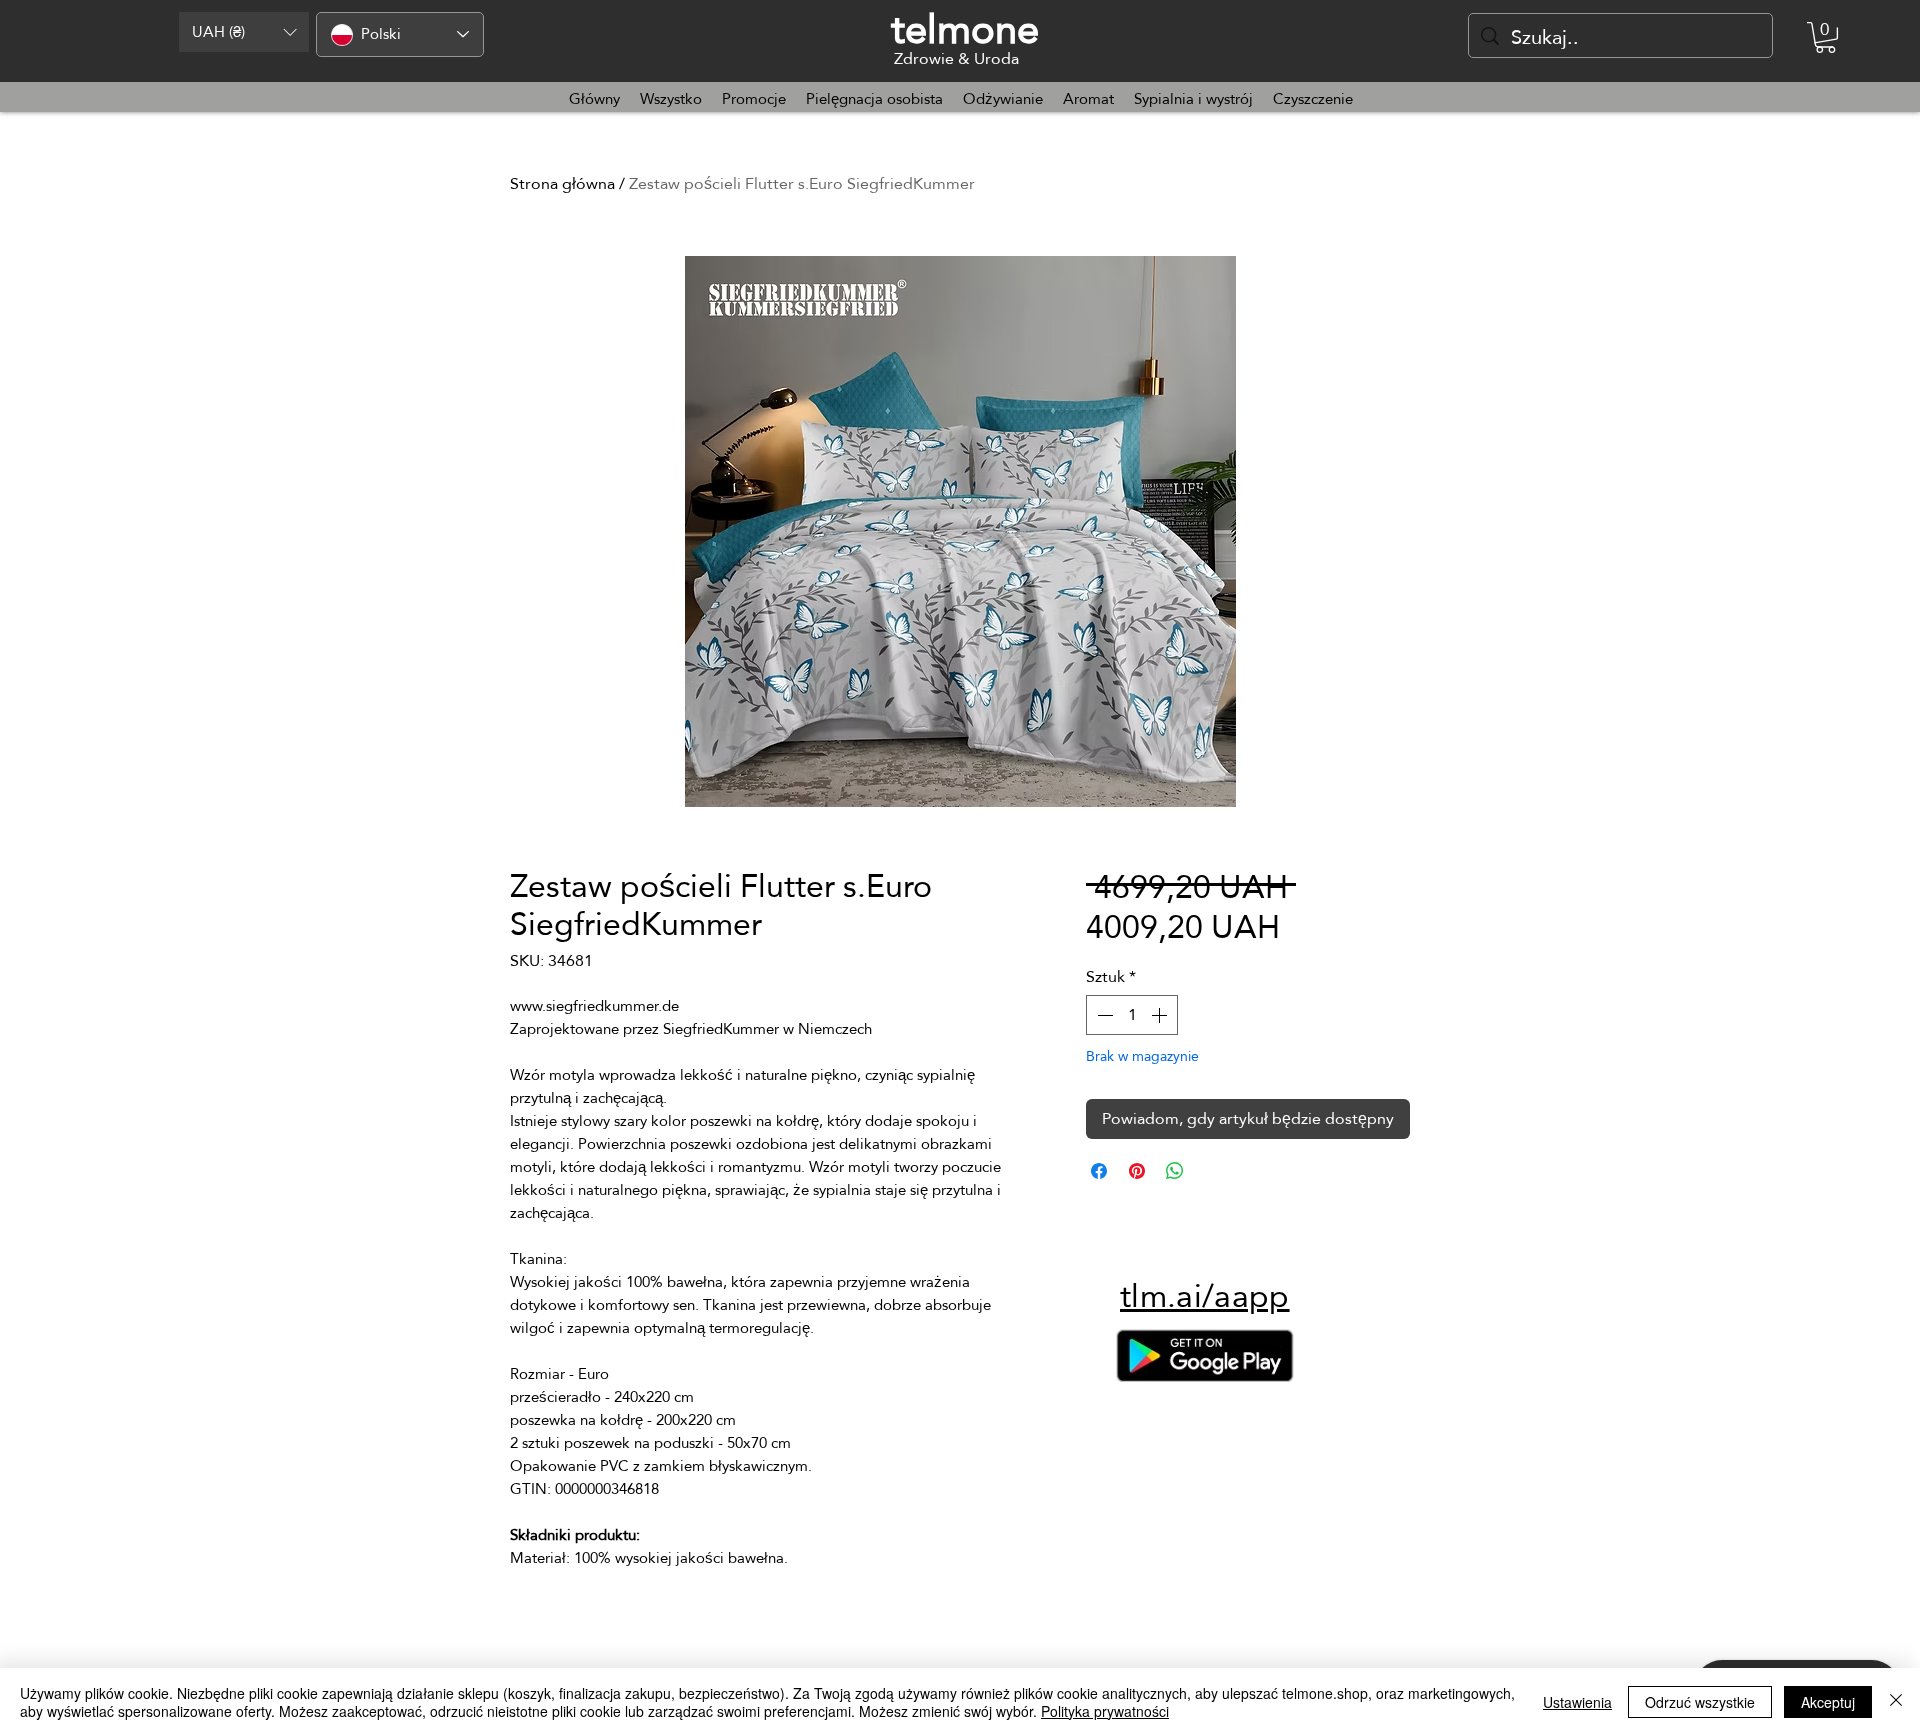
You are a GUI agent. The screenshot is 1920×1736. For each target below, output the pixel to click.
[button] (244, 32)
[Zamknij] (1896, 1702)
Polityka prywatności (1105, 1711)
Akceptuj (1828, 1702)
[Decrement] (1103, 1015)
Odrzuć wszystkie (1700, 1702)
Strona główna (562, 183)
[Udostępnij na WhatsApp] (1175, 1171)
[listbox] (244, 32)
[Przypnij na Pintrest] (1137, 1171)
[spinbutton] (1132, 1015)
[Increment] (1161, 1015)
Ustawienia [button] (1577, 1702)
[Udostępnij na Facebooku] (1099, 1171)
